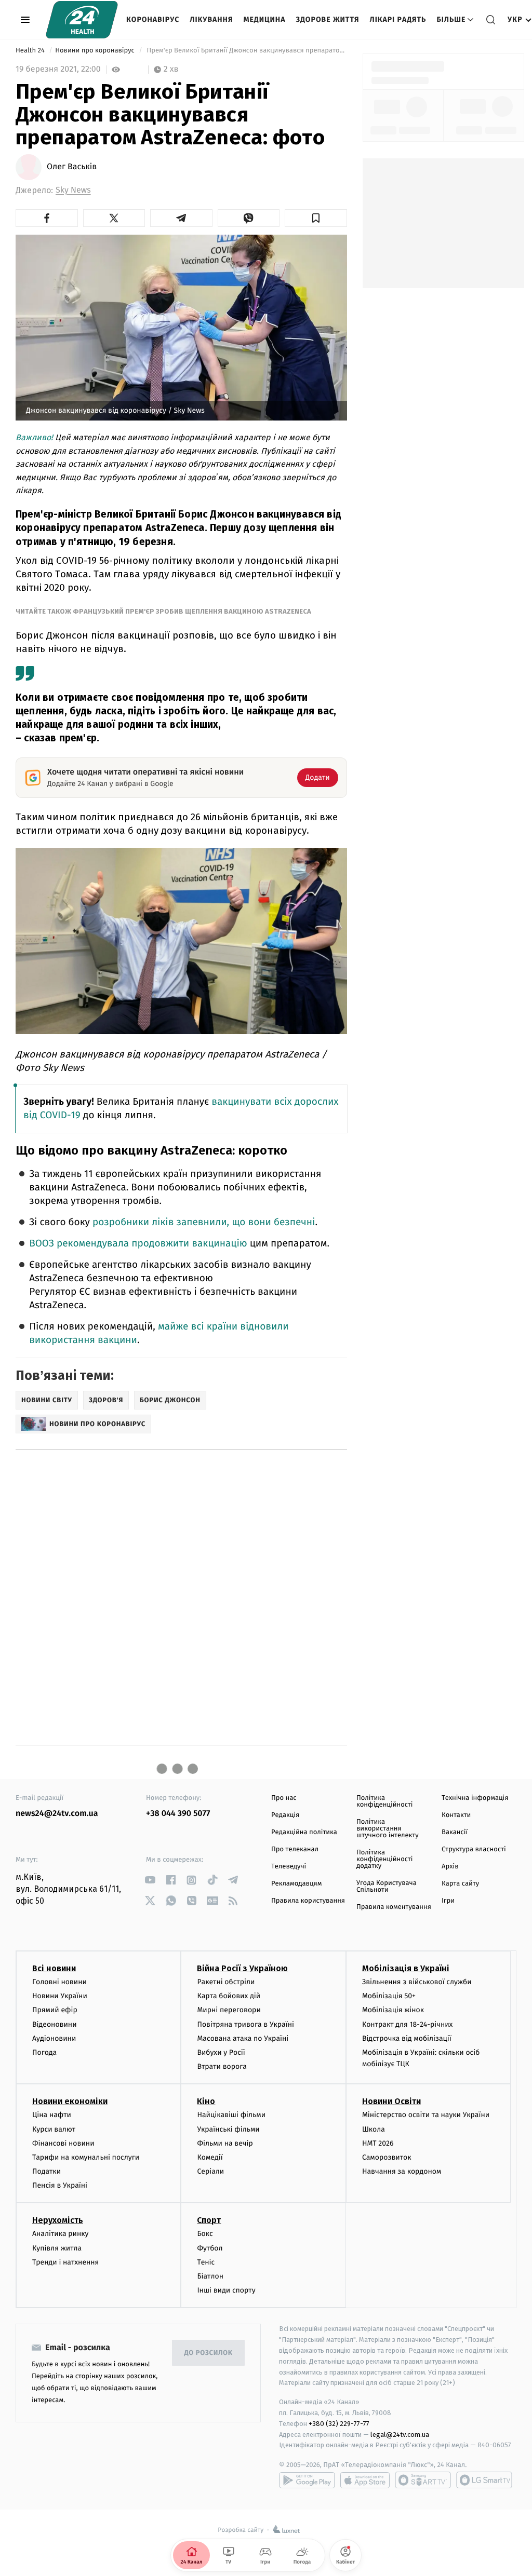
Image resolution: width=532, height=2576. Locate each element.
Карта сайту (460, 1884)
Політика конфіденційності (385, 1801)
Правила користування (308, 1901)
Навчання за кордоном (402, 2171)
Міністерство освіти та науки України (426, 2115)
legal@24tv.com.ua (400, 2435)
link (150, 1880)
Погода (44, 2052)
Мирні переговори (229, 2010)
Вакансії (455, 1832)
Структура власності (474, 1849)
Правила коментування (394, 1907)
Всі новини (54, 1968)
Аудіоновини (54, 2038)
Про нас (284, 1798)
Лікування (211, 19)
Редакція (285, 1815)
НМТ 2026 (378, 2143)
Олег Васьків (72, 167)
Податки (46, 2171)
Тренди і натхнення (65, 2262)
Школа (374, 2129)
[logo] (82, 20)
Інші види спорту (226, 2290)
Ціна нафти (52, 2115)
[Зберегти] (316, 218)
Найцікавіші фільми (231, 2115)
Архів (450, 1867)
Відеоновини (55, 2024)
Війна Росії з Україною (242, 1968)
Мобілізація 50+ (389, 1996)
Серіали (210, 2171)
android (307, 2480)
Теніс (206, 2262)
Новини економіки (70, 2101)
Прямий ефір (55, 2010)
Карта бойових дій (229, 1996)
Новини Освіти (391, 2101)
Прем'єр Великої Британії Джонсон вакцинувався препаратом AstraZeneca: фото (246, 51)
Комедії (210, 2157)
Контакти (456, 1815)
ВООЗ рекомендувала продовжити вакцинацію (138, 1244)
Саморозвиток (387, 2157)
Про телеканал (295, 1849)
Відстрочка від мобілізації (407, 2038)
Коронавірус (153, 19)
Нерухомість (58, 2220)
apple (365, 2480)
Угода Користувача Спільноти (387, 1887)
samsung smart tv (484, 2480)
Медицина (264, 19)
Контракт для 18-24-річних (407, 2024)
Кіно (206, 2101)
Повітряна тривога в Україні (245, 2024)
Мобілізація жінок (393, 2010)
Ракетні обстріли (226, 1982)
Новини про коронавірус (96, 51)
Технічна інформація (475, 1798)
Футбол (210, 2248)
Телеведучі (289, 1867)
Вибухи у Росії (221, 2052)
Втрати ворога (222, 2066)
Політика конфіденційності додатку (385, 1859)
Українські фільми (228, 2129)
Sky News (73, 190)
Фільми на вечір (225, 2143)
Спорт (209, 2220)
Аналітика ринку (60, 2234)
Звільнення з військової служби (417, 1982)
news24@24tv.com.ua (57, 1814)
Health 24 (31, 51)
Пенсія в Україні (60, 2185)
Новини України (60, 1996)
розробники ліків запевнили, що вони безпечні (204, 1222)
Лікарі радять (398, 19)
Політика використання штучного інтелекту (388, 1829)
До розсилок (209, 2353)
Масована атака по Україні (243, 2038)
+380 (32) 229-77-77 (339, 2424)
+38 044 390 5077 (178, 1814)
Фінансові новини (63, 2143)
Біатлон (210, 2276)
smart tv (423, 2480)
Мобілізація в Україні (406, 1968)
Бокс (205, 2234)
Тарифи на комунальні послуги (86, 2157)
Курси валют (54, 2129)
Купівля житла (57, 2248)
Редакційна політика (304, 1832)
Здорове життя (327, 19)
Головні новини (59, 1982)
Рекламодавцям (296, 1884)
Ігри (448, 1901)
